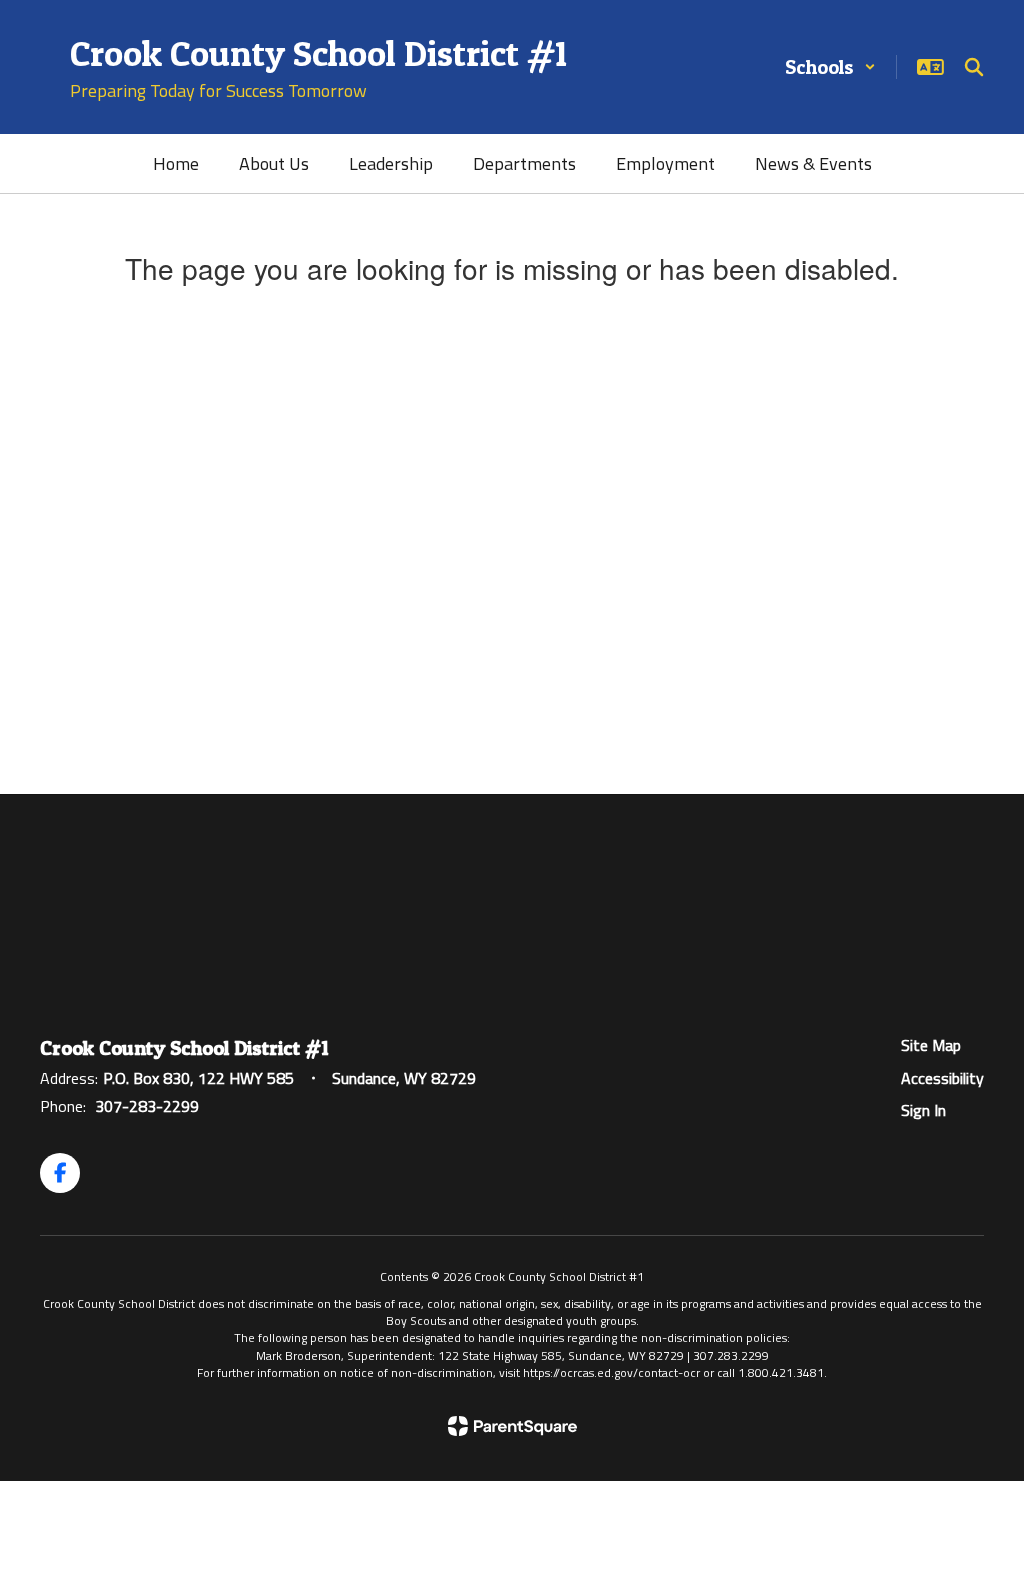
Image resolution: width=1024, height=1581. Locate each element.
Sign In (923, 1110)
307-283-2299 (147, 1106)
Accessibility (942, 1078)
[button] (830, 67)
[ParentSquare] (512, 1426)
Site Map (931, 1045)
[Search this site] (974, 67)
